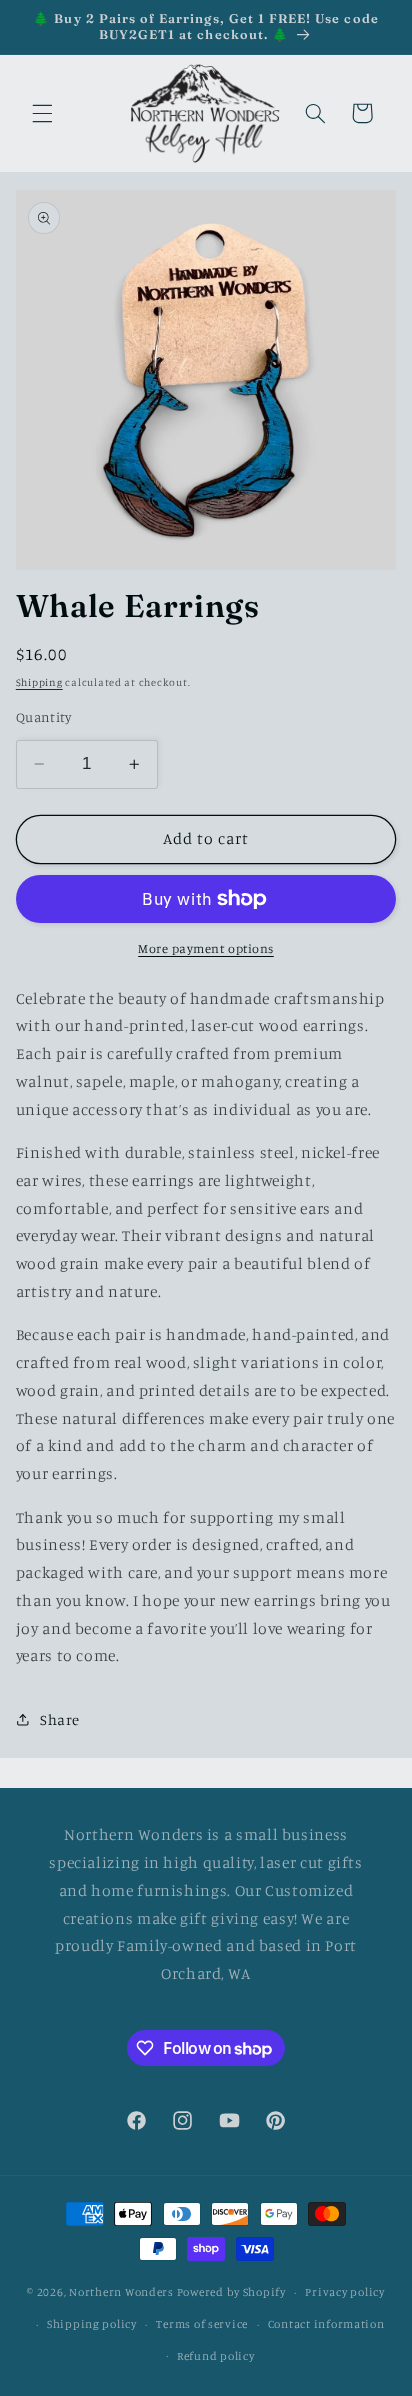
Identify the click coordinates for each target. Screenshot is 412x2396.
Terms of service (202, 2324)
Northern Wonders (121, 2292)
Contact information (326, 2324)
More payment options (206, 948)
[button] (42, 113)
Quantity (43, 717)
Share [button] (60, 1719)
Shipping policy (92, 2324)
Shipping (39, 682)
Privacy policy (344, 2292)
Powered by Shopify (231, 2292)
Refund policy (216, 2356)
